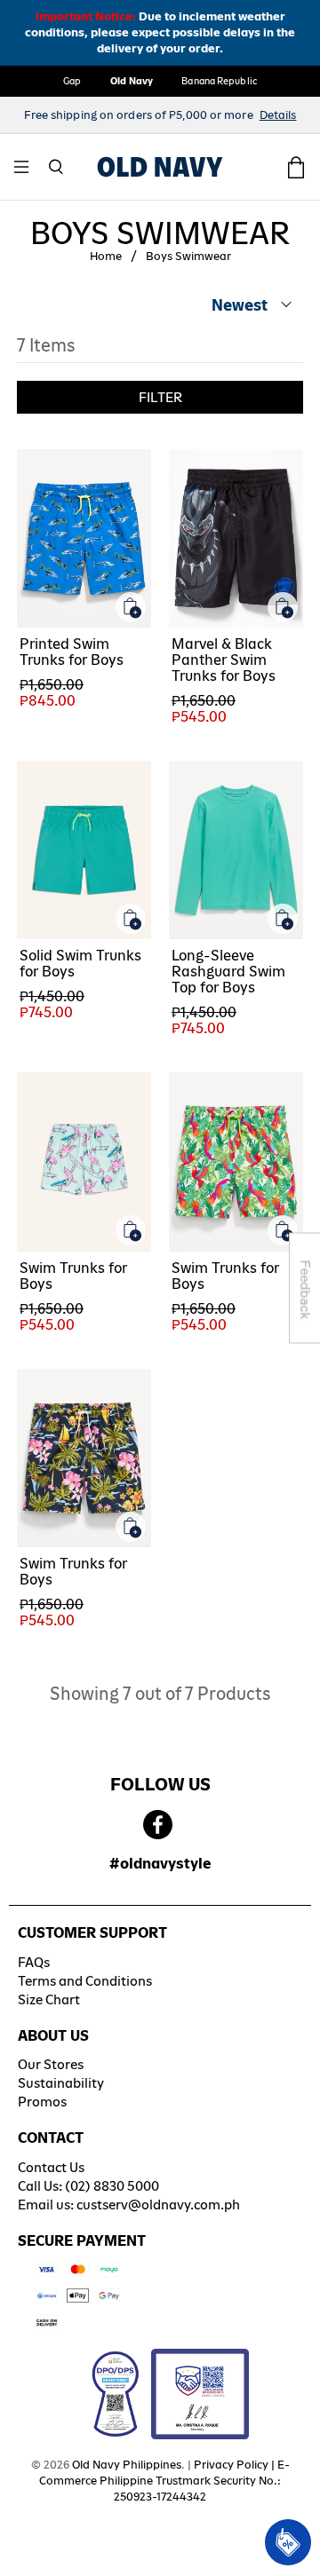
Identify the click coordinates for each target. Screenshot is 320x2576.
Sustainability (61, 2083)
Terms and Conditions (85, 1981)
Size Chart (49, 1999)
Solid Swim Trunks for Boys (80, 964)
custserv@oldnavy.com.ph (158, 2205)
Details (278, 115)
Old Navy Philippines (127, 2465)
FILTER (160, 397)
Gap (72, 81)
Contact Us (51, 2167)
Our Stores (51, 2064)
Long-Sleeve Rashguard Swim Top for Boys (228, 972)
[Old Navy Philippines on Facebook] (158, 1825)
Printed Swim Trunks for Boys (72, 652)
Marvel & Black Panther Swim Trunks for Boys (224, 660)
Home (106, 257)
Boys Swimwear (188, 257)
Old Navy (132, 81)
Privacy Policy (231, 2465)
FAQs (34, 1962)
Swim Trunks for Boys (73, 1276)
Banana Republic (219, 81)
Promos (42, 2102)
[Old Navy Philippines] (160, 167)
